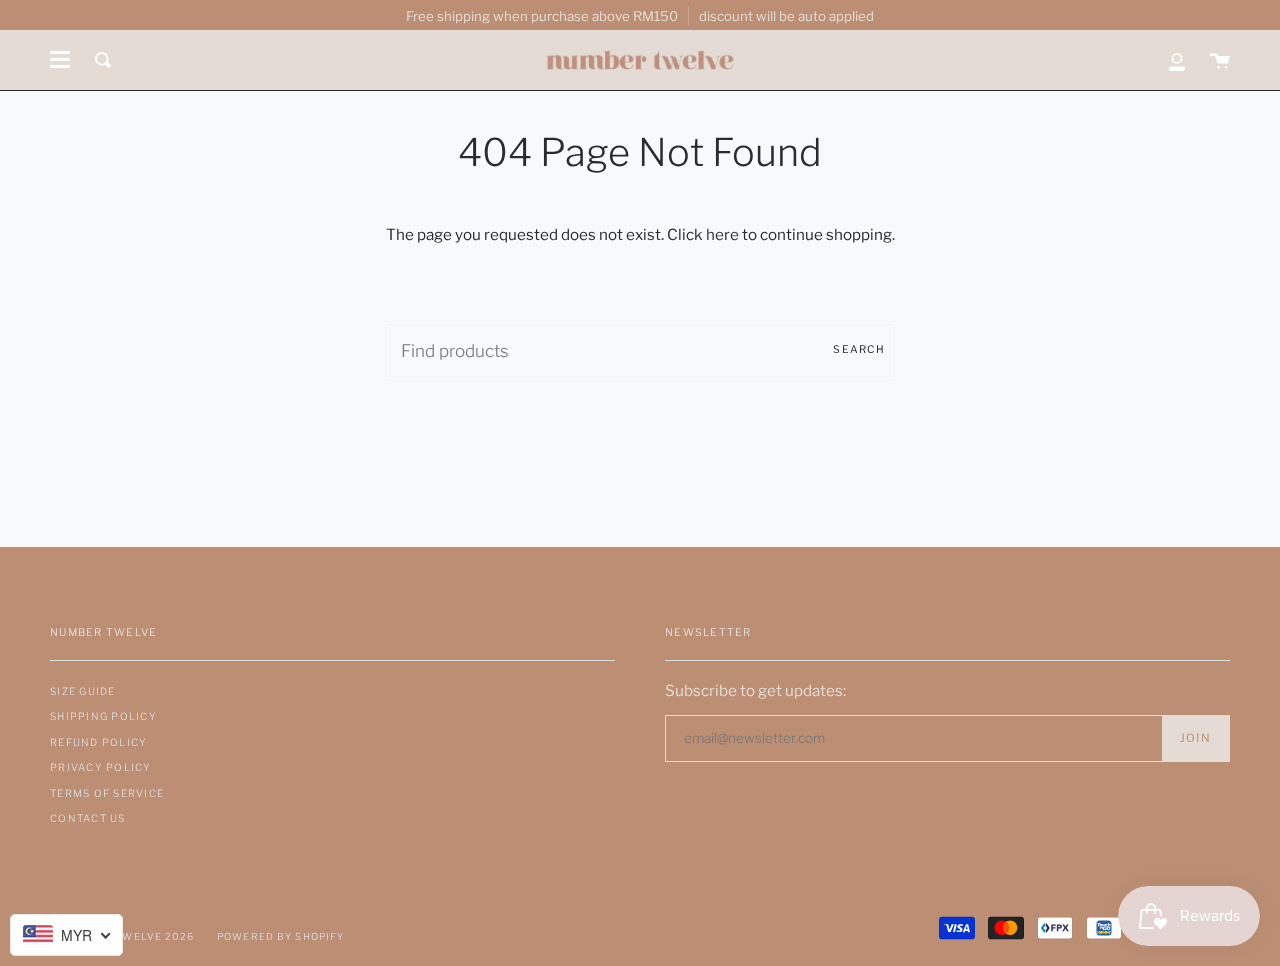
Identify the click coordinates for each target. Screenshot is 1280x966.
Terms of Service (107, 793)
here (722, 234)
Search (859, 349)
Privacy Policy (101, 767)
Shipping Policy (103, 716)
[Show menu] (60, 60)
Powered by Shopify (281, 936)
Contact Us (88, 818)
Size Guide (83, 691)
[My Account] (1177, 60)
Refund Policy (98, 742)
